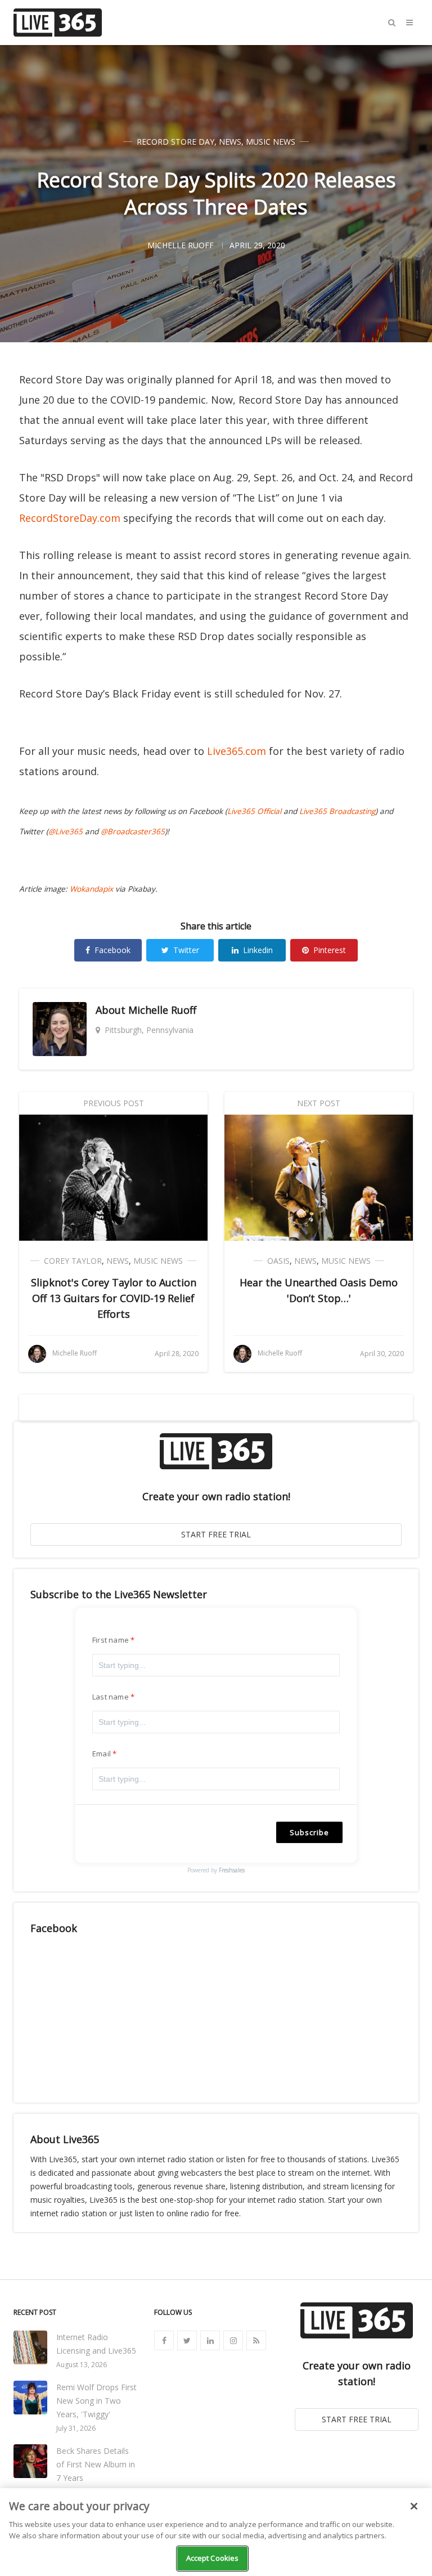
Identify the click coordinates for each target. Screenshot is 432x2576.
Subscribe (309, 1832)
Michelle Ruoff (162, 1010)
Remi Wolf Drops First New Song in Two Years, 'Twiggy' (96, 2401)
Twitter (186, 950)
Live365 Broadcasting (337, 811)
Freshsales (232, 1870)
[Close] (414, 2506)
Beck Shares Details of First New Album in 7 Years (96, 2464)
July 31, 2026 (76, 2428)
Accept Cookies (213, 2558)
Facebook (112, 950)
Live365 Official (254, 811)
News (230, 142)
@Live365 (66, 831)
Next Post (319, 1103)
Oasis (278, 1261)
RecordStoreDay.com (70, 518)
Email (102, 1754)
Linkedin (258, 950)
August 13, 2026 (82, 2365)
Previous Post (114, 1103)
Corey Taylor (73, 1261)
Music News (271, 142)
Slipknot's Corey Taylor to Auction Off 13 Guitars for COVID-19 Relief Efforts (114, 1298)
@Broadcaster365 (133, 831)
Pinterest (330, 950)
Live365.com (237, 751)
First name (111, 1640)
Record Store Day (175, 142)
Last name (111, 1697)
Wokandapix (91, 889)
